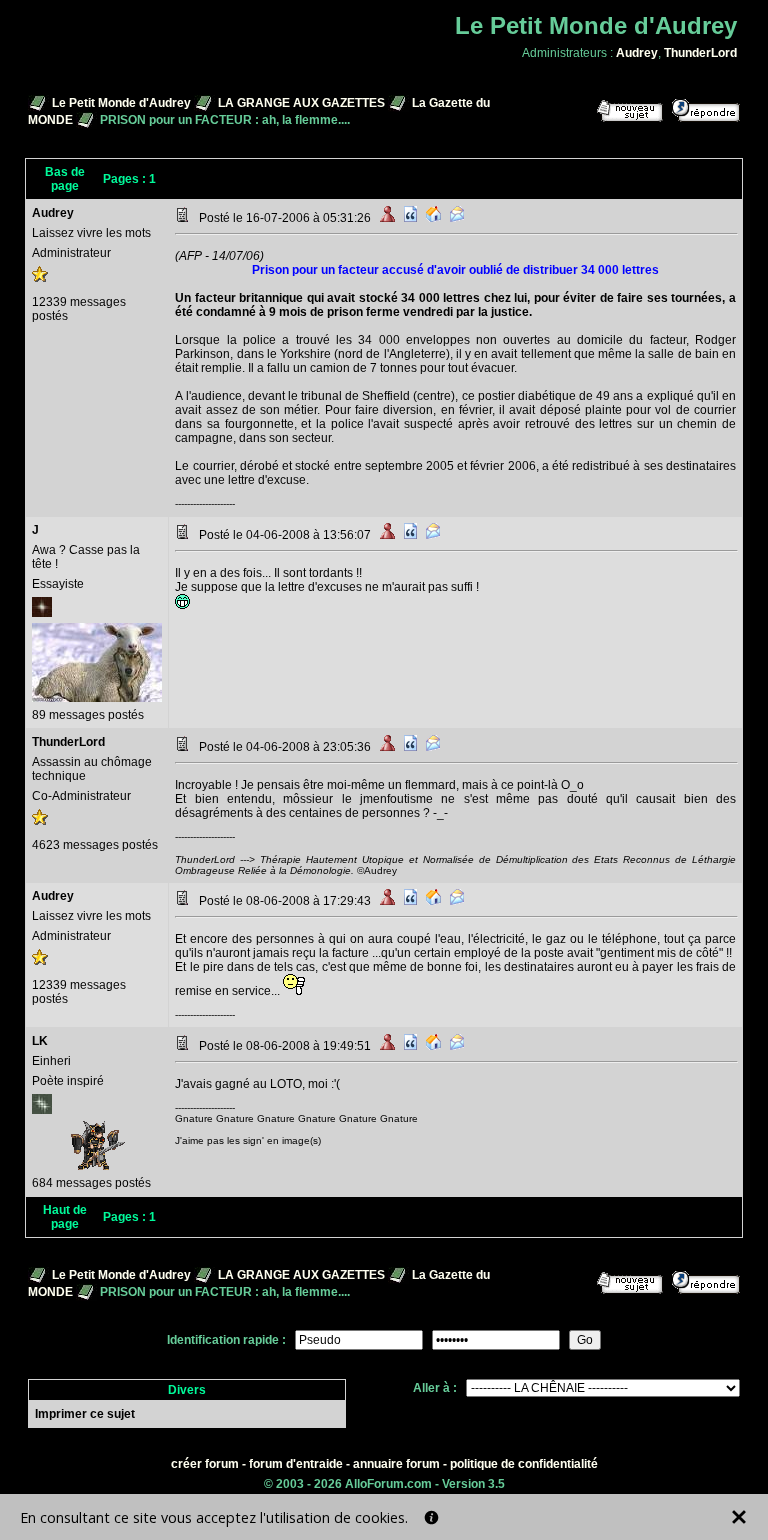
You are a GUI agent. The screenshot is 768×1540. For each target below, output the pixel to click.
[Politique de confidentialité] (431, 1517)
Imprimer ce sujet (85, 1414)
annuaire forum (396, 1464)
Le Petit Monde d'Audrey (121, 103)
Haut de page (65, 1217)
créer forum (205, 1464)
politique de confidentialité (524, 1464)
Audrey (637, 53)
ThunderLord (700, 53)
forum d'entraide (296, 1464)
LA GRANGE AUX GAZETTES (301, 103)
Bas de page (65, 179)
